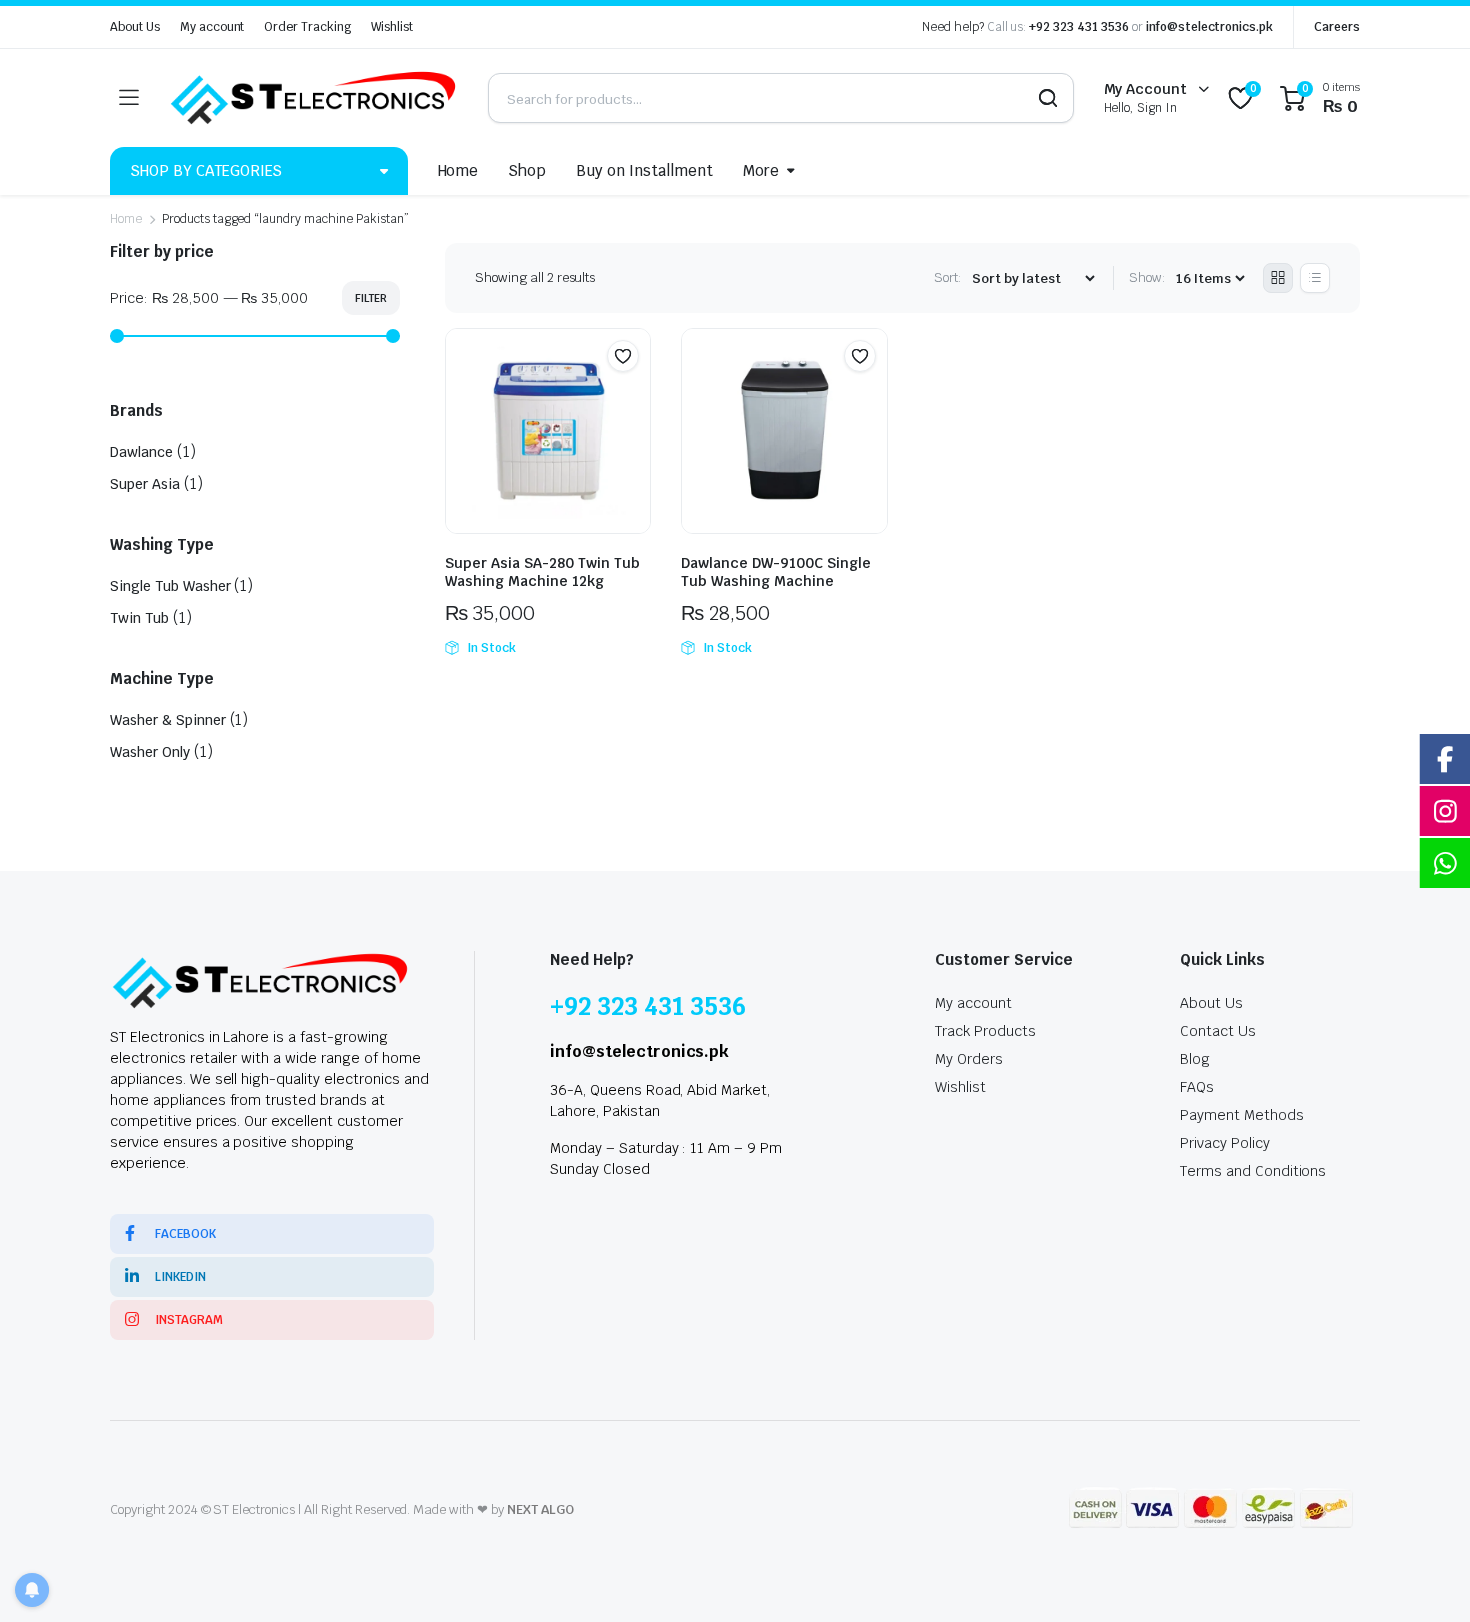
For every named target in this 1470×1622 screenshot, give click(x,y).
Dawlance (141, 452)
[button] (623, 356)
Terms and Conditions (1253, 1171)
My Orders (969, 1059)
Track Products (985, 1031)
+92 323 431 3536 (1079, 27)
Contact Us (1218, 1031)
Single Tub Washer (170, 586)
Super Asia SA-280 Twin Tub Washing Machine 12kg (542, 572)
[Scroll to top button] (1425, 1577)
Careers (1337, 27)
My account (212, 27)
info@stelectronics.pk (1209, 27)
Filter (371, 298)
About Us (135, 27)
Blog (1195, 1059)
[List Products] (1315, 278)
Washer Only (150, 752)
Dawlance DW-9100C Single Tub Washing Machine (776, 572)
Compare (633, 395)
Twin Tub (139, 618)
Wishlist (392, 27)
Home (458, 170)
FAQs (1197, 1087)
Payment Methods (1242, 1115)
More (761, 170)
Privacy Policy (1225, 1143)
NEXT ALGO (540, 1509)
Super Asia (145, 484)
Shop (527, 170)
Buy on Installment (644, 170)
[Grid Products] (1278, 278)
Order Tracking (307, 27)
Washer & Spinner (168, 720)
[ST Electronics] (313, 98)
